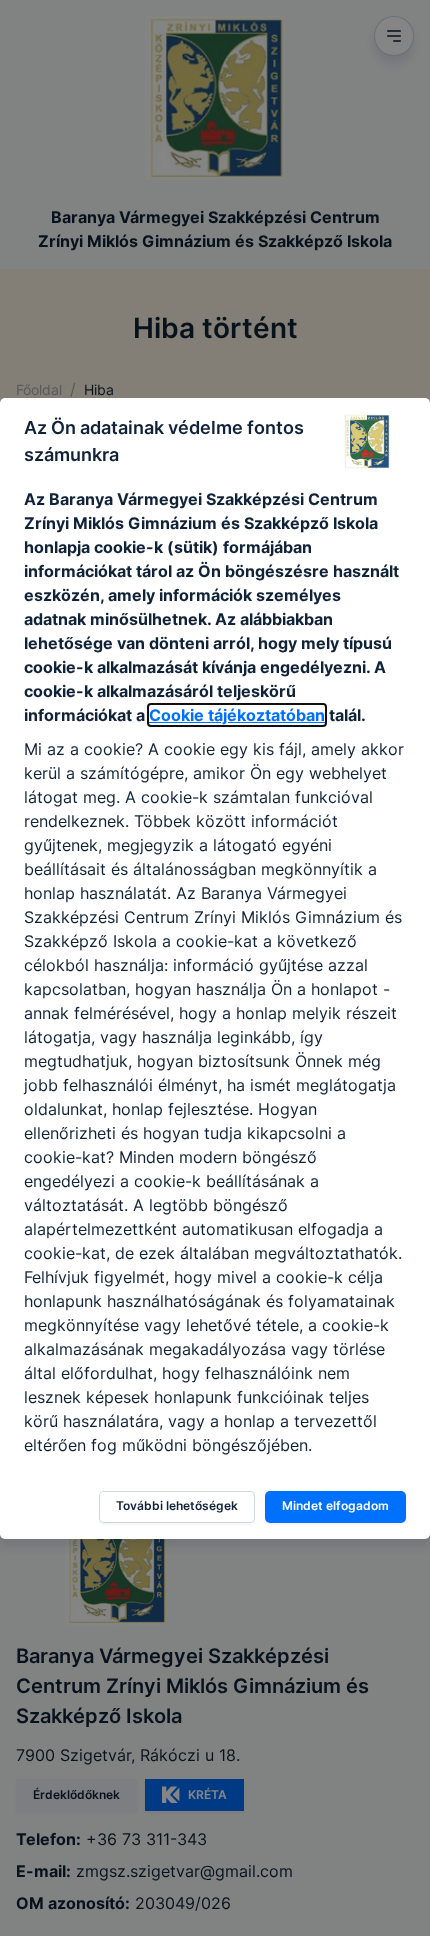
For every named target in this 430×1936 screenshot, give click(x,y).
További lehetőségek (177, 1505)
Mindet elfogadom (335, 1505)
